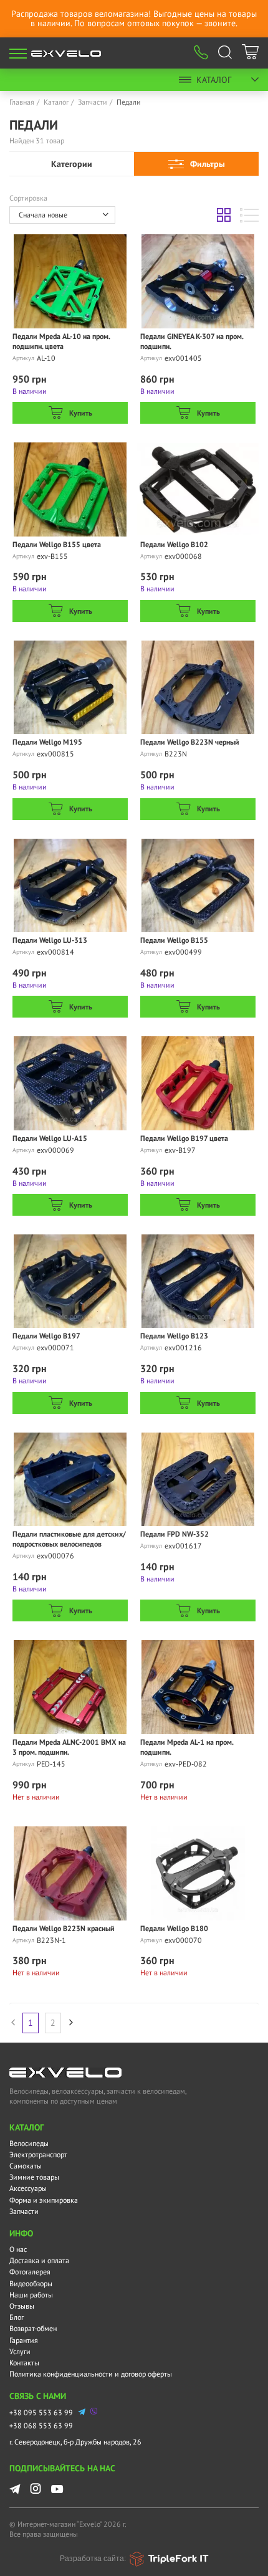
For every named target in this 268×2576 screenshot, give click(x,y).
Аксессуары (28, 2188)
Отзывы (22, 2306)
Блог (17, 2317)
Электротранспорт (38, 2154)
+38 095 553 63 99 (41, 2412)
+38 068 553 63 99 (41, 2426)
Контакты (24, 2363)
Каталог (214, 80)
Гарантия (24, 2340)
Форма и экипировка (44, 2200)
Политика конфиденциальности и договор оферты (91, 2374)
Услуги (20, 2351)
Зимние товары (34, 2177)
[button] (62, 215)
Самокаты (26, 2166)
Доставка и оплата (39, 2260)
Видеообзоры (31, 2283)
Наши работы (31, 2295)
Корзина (250, 54)
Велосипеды (29, 2143)
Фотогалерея (30, 2272)
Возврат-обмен (33, 2328)
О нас (18, 2249)
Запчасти (93, 102)
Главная (22, 102)
